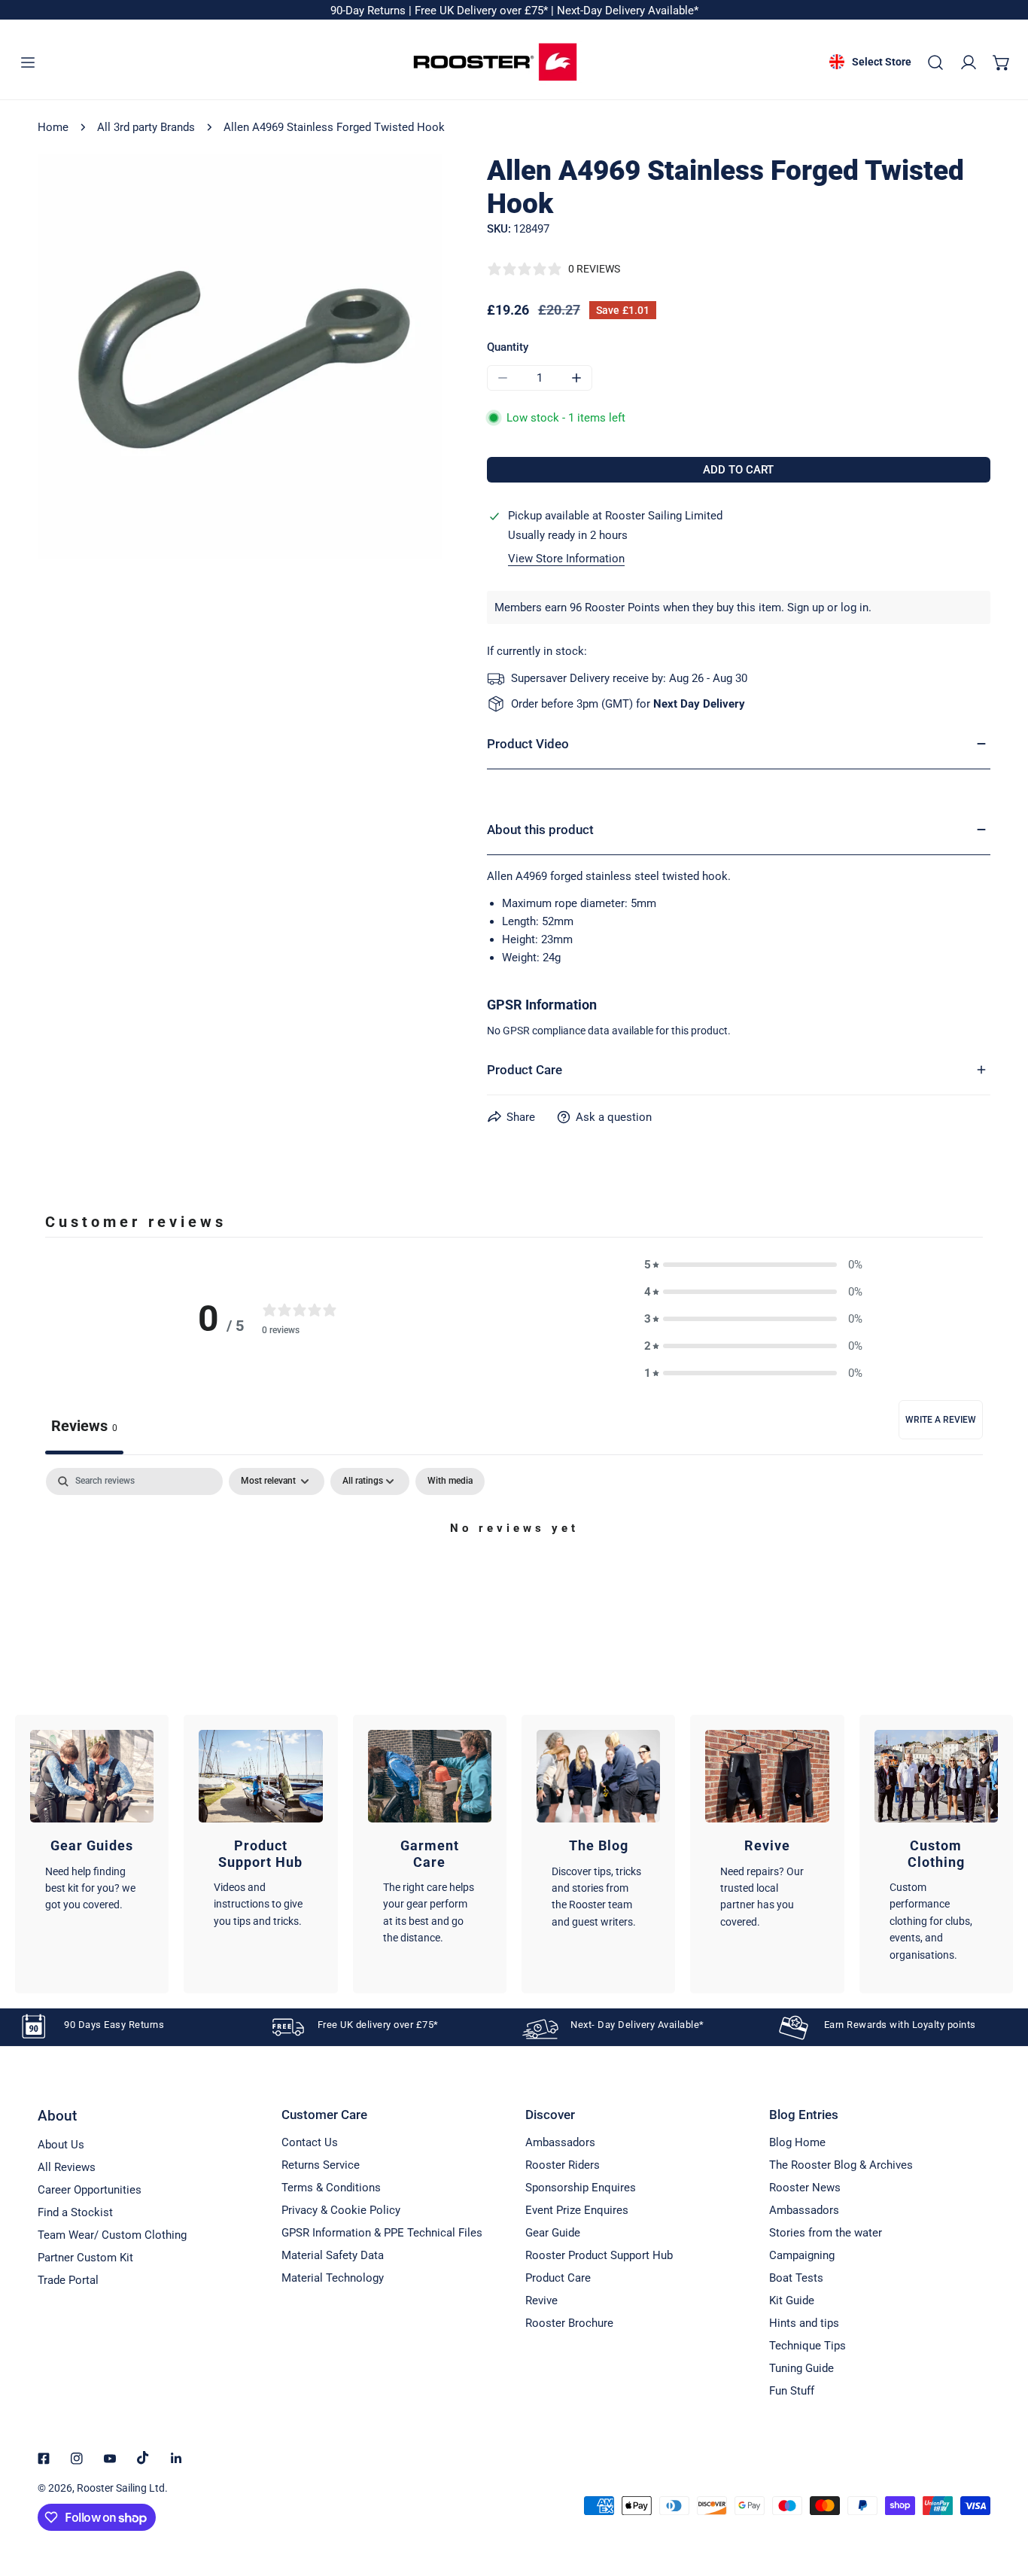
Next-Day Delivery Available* (628, 11)
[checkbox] (450, 1481)
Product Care (558, 2278)
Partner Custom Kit (85, 2258)
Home (53, 127)
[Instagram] (77, 2459)
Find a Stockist (75, 2212)
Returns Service (321, 2165)
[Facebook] (44, 2459)
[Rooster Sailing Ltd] (495, 62)
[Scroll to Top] (1001, 2496)
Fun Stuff (792, 2391)
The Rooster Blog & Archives (841, 2165)
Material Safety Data (333, 2255)
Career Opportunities (90, 2190)
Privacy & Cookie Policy (341, 2210)
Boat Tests (796, 2278)
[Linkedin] (176, 2459)
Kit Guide (792, 2300)
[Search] (935, 62)
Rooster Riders (563, 2165)
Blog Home (797, 2142)
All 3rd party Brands (146, 127)
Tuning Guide (801, 2368)
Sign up (806, 607)
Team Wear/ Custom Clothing (112, 2235)
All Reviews (67, 2167)
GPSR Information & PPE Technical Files (382, 2233)
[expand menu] (28, 62)
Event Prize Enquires (577, 2210)
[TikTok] (143, 2458)
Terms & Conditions (331, 2188)
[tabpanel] (514, 1580)
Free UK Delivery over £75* (483, 11)
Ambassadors (560, 2142)
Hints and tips (804, 2323)
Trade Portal (68, 2280)
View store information (566, 559)
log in (855, 607)
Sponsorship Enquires (581, 2188)
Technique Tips (807, 2346)
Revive (541, 2300)
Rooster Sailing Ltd (121, 2488)
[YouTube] (110, 2459)
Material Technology (333, 2278)
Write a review (941, 1420)
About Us (61, 2145)
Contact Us (310, 2142)
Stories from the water (826, 2233)
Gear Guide (553, 2233)
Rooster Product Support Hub (599, 2255)
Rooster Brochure (569, 2323)
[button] (1002, 62)
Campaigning (802, 2255)
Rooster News (805, 2188)
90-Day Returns (370, 11)
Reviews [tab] (84, 1426)
